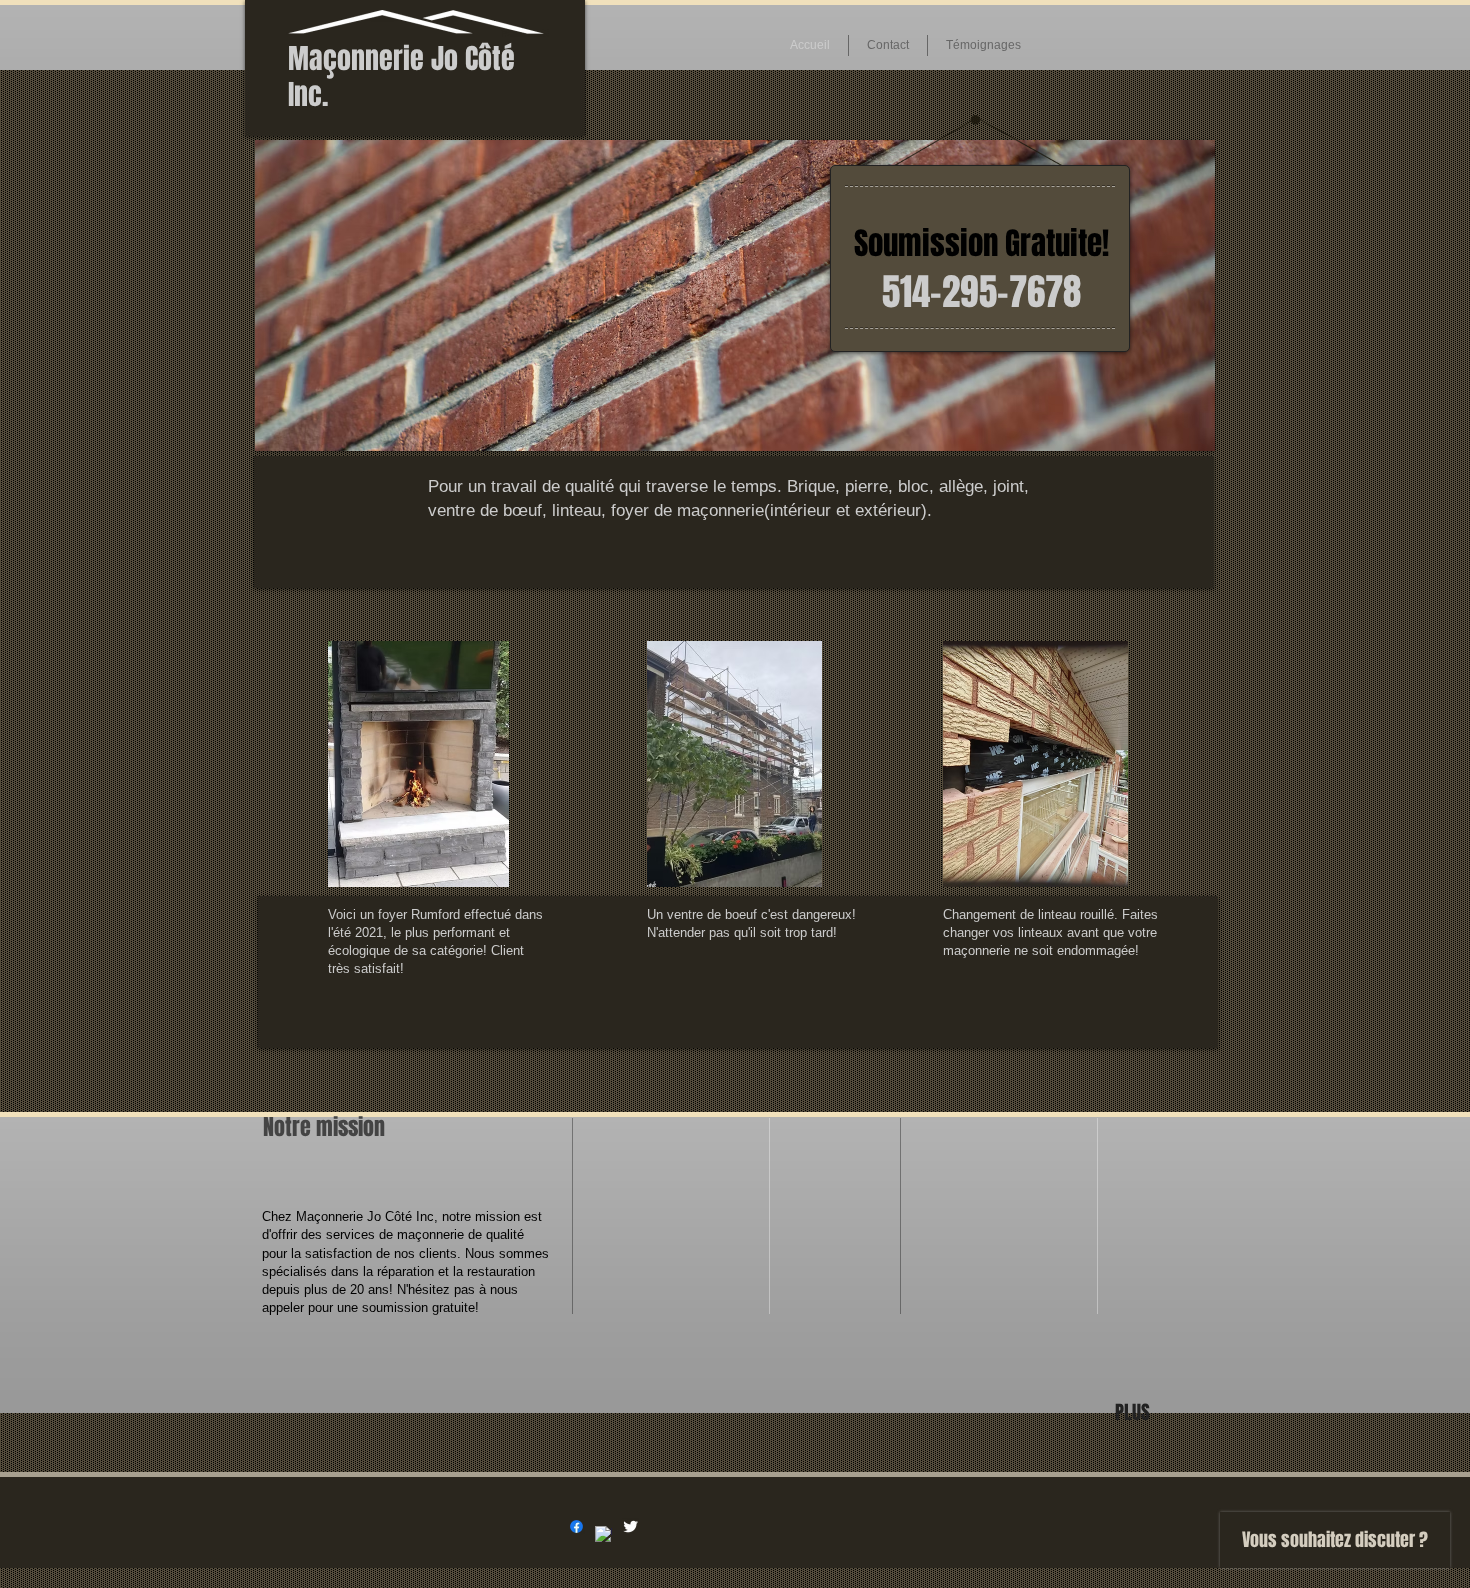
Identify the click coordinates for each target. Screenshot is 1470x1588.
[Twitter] (630, 1526)
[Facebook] (576, 1526)
